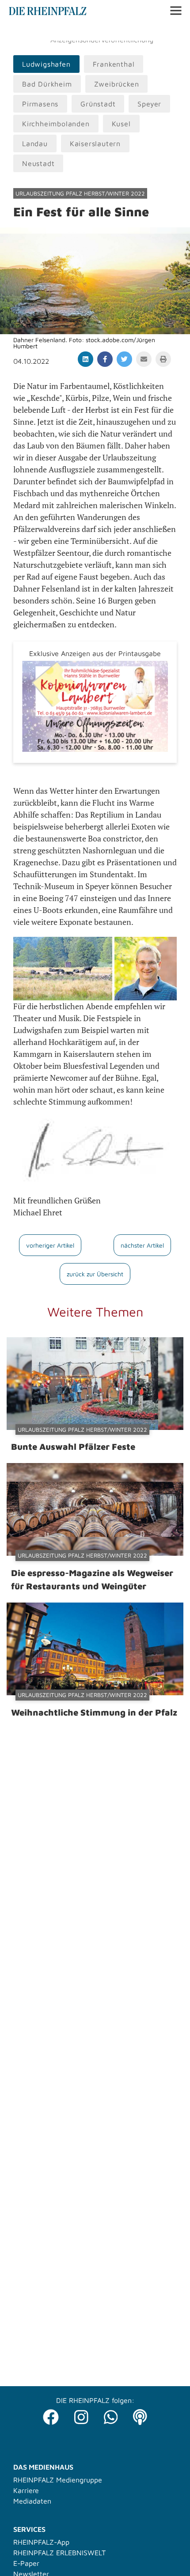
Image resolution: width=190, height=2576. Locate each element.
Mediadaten (32, 2501)
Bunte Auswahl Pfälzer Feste (73, 1446)
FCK (143, 31)
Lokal (19, 31)
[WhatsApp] (111, 2415)
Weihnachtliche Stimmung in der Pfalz (94, 1712)
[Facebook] (51, 2415)
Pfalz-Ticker (53, 31)
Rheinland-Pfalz (105, 31)
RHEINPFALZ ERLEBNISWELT (59, 2553)
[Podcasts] (140, 2415)
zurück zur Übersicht (95, 1274)
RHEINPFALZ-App (41, 2542)
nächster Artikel (142, 1245)
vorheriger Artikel (50, 1245)
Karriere (26, 2490)
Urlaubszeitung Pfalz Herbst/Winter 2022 (80, 193)
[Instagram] (81, 2415)
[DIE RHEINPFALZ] (48, 13)
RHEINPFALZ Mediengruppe (58, 2480)
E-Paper (26, 2563)
